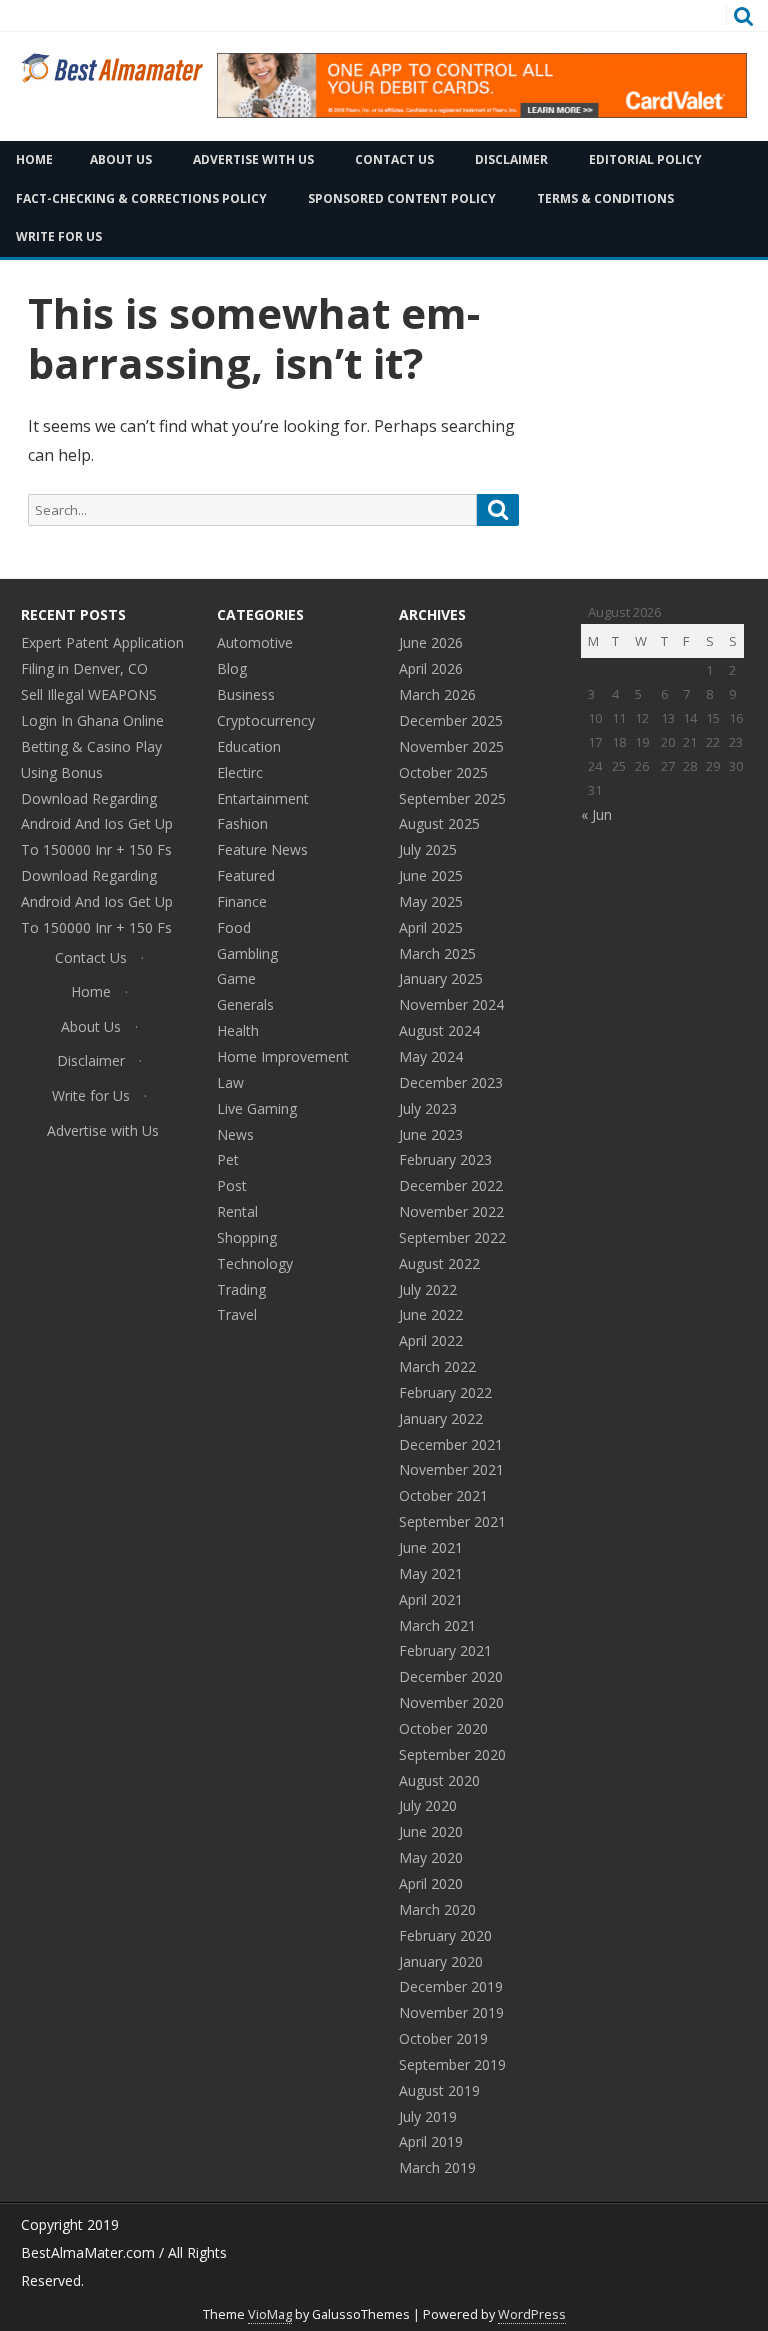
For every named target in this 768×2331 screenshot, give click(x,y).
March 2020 (437, 1909)
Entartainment (263, 798)
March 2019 (437, 2167)
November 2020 (451, 1702)
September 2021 (452, 1521)
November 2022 (451, 1211)
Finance (242, 901)
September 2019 (452, 2064)
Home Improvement (283, 1056)
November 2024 (451, 1004)
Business (246, 694)
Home (91, 991)
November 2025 (451, 746)
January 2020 (441, 1961)
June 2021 (431, 1547)
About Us (121, 159)
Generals (245, 1004)
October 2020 (443, 1728)
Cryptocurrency (266, 720)
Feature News (262, 849)
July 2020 (428, 1805)
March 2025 (437, 953)
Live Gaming (257, 1108)
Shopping (247, 1237)
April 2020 (431, 1883)
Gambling (247, 953)
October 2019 (443, 2038)
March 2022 (437, 1366)
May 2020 (431, 1857)
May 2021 (431, 1573)
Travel (237, 1314)
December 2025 (451, 720)
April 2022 (431, 1340)
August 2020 (439, 1780)
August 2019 (439, 2090)
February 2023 (445, 1159)
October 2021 (443, 1495)
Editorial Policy (645, 159)
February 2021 (445, 1650)
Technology (255, 1263)
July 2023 (428, 1108)
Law (230, 1082)
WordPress (532, 2314)
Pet (228, 1159)
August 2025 (439, 823)
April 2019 (431, 2141)
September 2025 (452, 798)
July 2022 (428, 1289)
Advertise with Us (253, 159)
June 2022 (431, 1314)
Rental (237, 1211)
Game (236, 978)
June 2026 (431, 642)
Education (249, 746)
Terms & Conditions (605, 198)
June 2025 (431, 875)
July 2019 (428, 2116)
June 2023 (431, 1134)
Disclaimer (511, 159)
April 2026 (431, 668)
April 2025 (431, 927)
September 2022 (452, 1237)
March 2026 (437, 694)
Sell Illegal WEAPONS (89, 694)
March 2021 (437, 1625)
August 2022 (439, 1263)
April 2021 (431, 1599)
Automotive (255, 642)
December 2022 (451, 1185)
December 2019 (451, 1986)
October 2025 (443, 772)
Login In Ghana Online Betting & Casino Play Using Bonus (92, 746)
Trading (241, 1289)
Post (232, 1185)
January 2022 (441, 1418)
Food (234, 927)
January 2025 (441, 978)
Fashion (242, 823)
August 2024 (439, 1030)
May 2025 (431, 901)
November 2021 (451, 1469)
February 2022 (445, 1392)
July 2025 (428, 849)
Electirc (240, 772)
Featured (246, 875)
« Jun (596, 814)
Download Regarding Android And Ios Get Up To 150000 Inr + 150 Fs (97, 824)
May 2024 (431, 1056)
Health (238, 1030)
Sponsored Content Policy (402, 198)
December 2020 (451, 1676)
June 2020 (431, 1831)
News (235, 1134)
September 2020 (452, 1754)
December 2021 (451, 1444)
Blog (232, 668)
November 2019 (451, 2012)
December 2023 (451, 1082)
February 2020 (445, 1935)
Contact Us (394, 159)
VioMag (270, 2314)
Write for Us (91, 1095)
